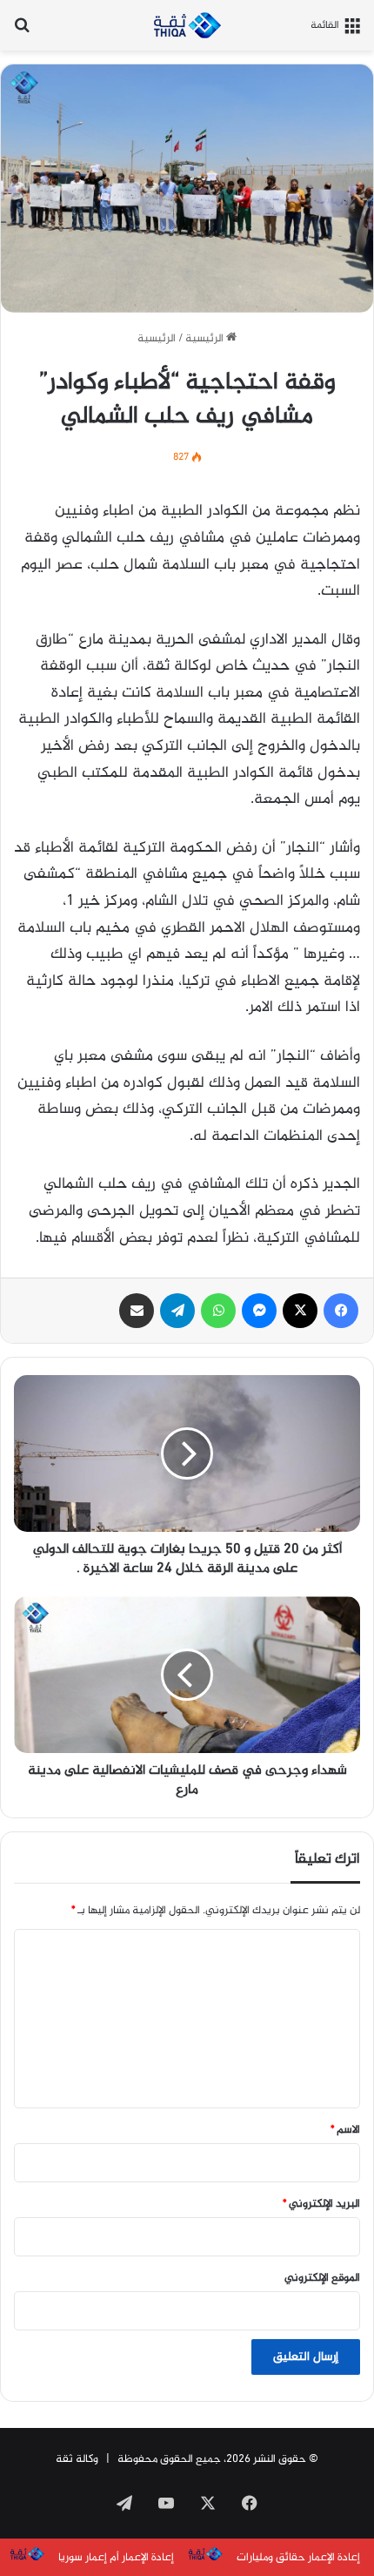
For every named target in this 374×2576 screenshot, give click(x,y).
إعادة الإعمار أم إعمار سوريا (116, 2558)
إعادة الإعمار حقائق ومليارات (298, 2558)
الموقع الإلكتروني (322, 2278)
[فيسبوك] (341, 1311)
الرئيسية (206, 339)
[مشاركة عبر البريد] (137, 1311)
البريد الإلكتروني (321, 2204)
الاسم (345, 2130)
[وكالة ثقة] (187, 25)
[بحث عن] (22, 32)
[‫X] (300, 1311)
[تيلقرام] (177, 1311)
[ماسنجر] (259, 1311)
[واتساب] (218, 1311)
